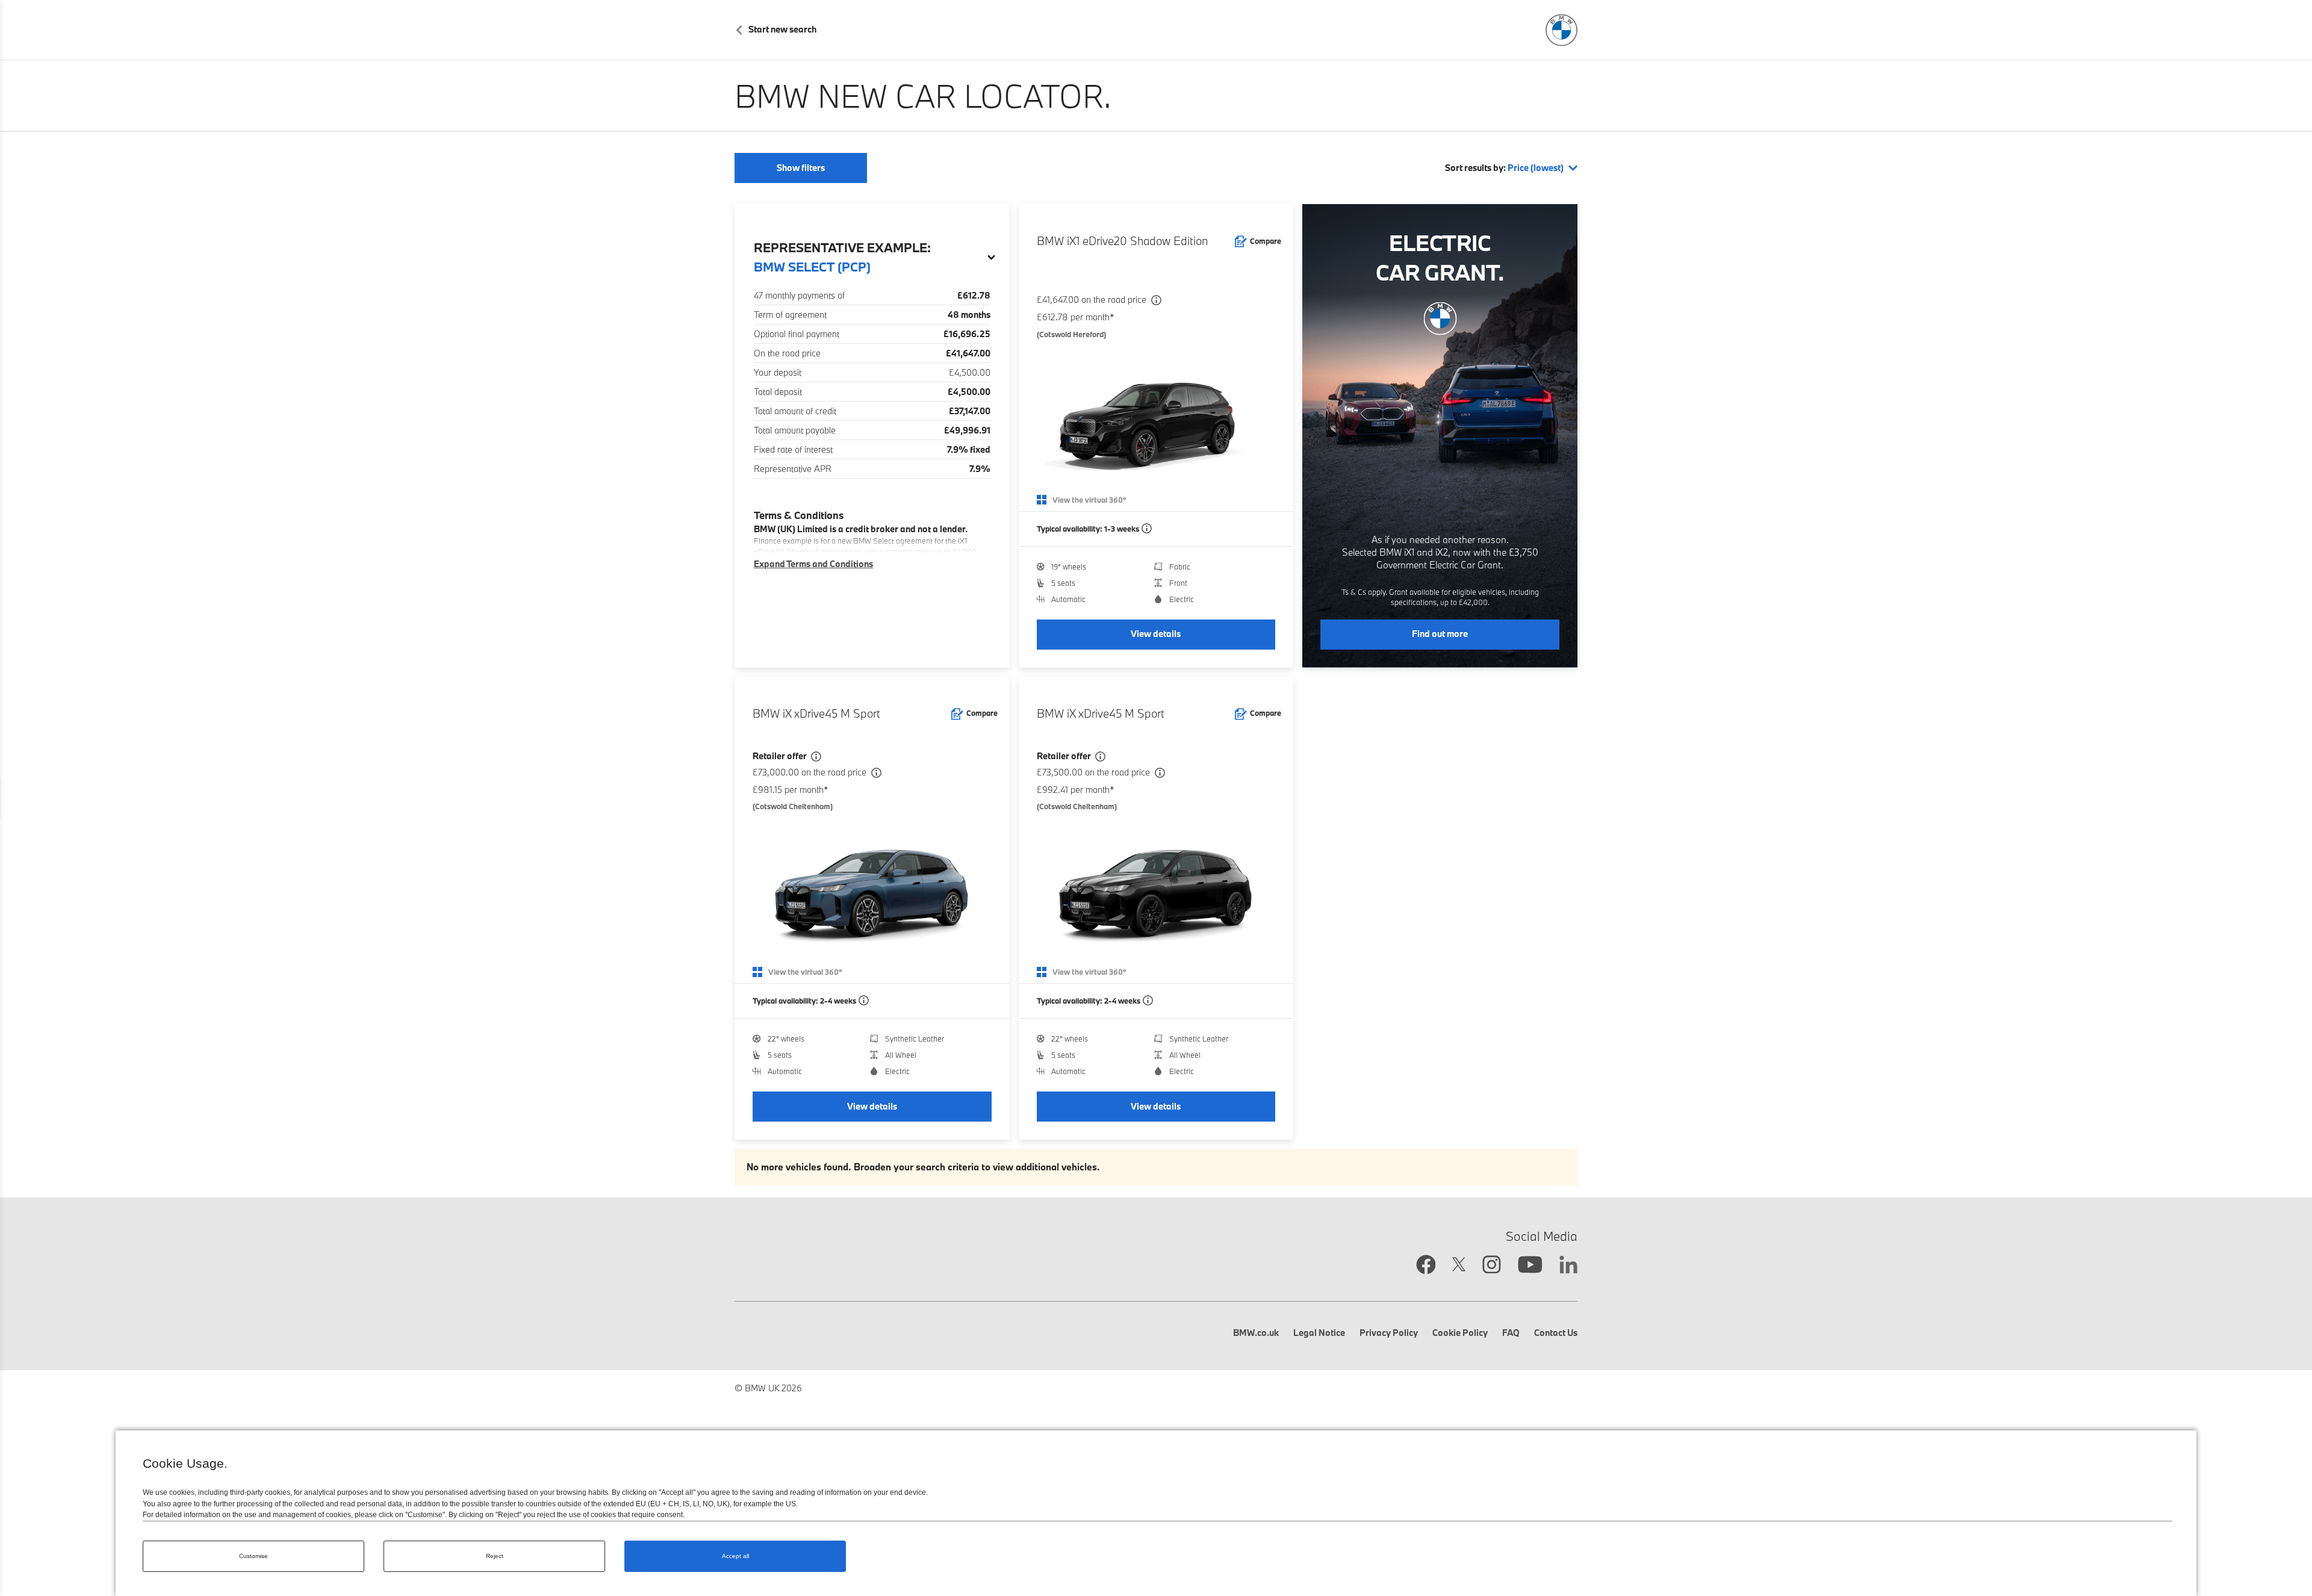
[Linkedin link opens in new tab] (1568, 1266)
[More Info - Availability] (1147, 529)
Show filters (801, 168)
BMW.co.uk (1256, 1333)
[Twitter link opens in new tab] (1459, 1266)
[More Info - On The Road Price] (1156, 301)
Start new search (782, 29)
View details (1156, 634)
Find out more (1440, 634)
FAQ (1511, 1333)
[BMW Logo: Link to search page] (1562, 30)
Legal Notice (1319, 1333)
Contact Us (1556, 1333)
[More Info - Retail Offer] (816, 757)
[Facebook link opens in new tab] (1426, 1266)
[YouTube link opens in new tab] (1530, 1266)
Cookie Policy (1460, 1333)
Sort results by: (1504, 168)
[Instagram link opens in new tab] (1492, 1266)
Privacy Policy (1389, 1333)
